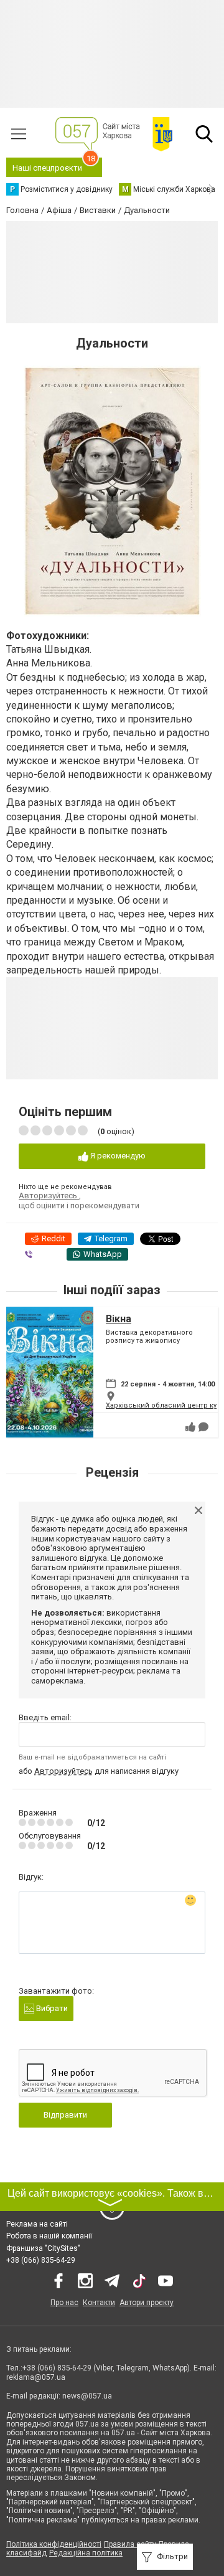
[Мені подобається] (190, 1427)
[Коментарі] (203, 1427)
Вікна (119, 1319)
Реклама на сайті (37, 2224)
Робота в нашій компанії (49, 2236)
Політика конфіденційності (54, 2544)
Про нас (64, 2303)
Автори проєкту (147, 2303)
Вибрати (51, 2008)
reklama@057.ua (36, 2377)
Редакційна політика (86, 2553)
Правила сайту (130, 2544)
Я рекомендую (117, 1156)
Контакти (99, 2303)
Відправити (65, 2115)
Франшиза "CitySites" (43, 2248)
